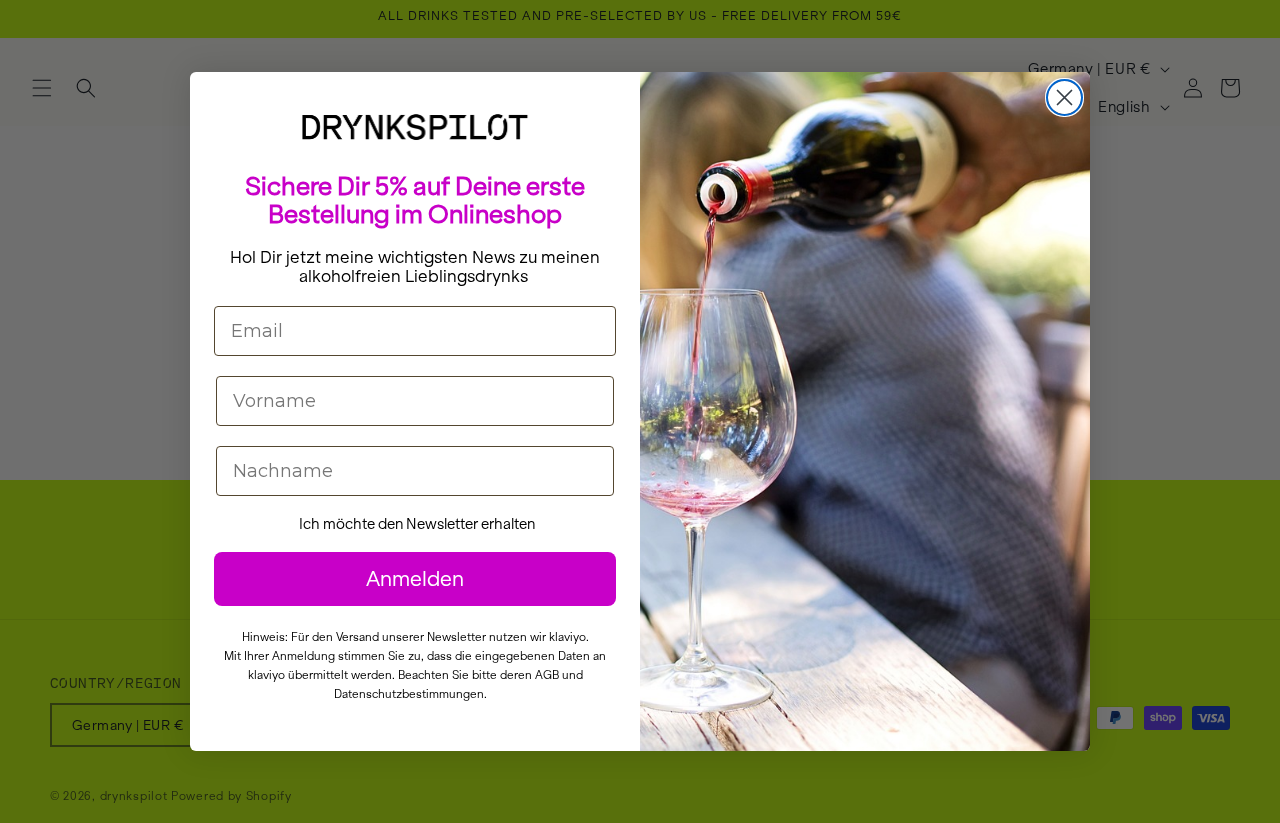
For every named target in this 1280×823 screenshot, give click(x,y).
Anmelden (415, 578)
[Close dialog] (1064, 97)
